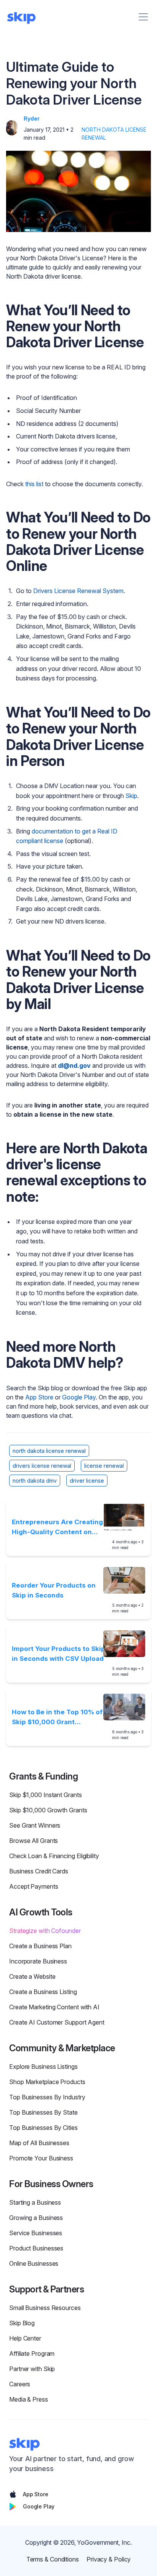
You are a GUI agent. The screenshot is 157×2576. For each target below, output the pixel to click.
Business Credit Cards (39, 1871)
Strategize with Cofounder (45, 1931)
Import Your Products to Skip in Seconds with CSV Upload (58, 1654)
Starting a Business (35, 2202)
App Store (39, 1397)
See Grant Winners (35, 1825)
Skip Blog (22, 2323)
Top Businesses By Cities (43, 2128)
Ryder (32, 118)
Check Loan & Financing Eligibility (54, 1856)
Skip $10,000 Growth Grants (48, 1810)
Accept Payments (34, 1886)
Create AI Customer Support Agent (57, 2022)
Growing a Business (36, 2218)
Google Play (79, 1397)
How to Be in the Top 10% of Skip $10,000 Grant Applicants (57, 1718)
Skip (131, 796)
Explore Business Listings (43, 2067)
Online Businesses (34, 2263)
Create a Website (32, 1976)
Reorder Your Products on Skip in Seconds (54, 1590)
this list (34, 484)
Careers (20, 2384)
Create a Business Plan (40, 1946)
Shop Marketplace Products (47, 2082)
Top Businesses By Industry (47, 2097)
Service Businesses (36, 2233)
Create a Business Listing (43, 1992)
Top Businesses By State (43, 2112)
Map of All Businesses (39, 2143)
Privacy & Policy (109, 2559)
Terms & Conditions (53, 2559)
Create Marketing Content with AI (54, 2007)
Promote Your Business (41, 2158)
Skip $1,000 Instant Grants (46, 1795)
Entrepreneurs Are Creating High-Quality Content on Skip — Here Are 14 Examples (57, 1527)
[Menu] (143, 17)
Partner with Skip (32, 2369)
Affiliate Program (32, 2354)
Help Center (25, 2338)
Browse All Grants (34, 1841)
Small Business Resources (45, 2308)
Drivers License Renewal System (78, 591)
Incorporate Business (38, 1961)
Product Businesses (36, 2248)
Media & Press (29, 2399)
